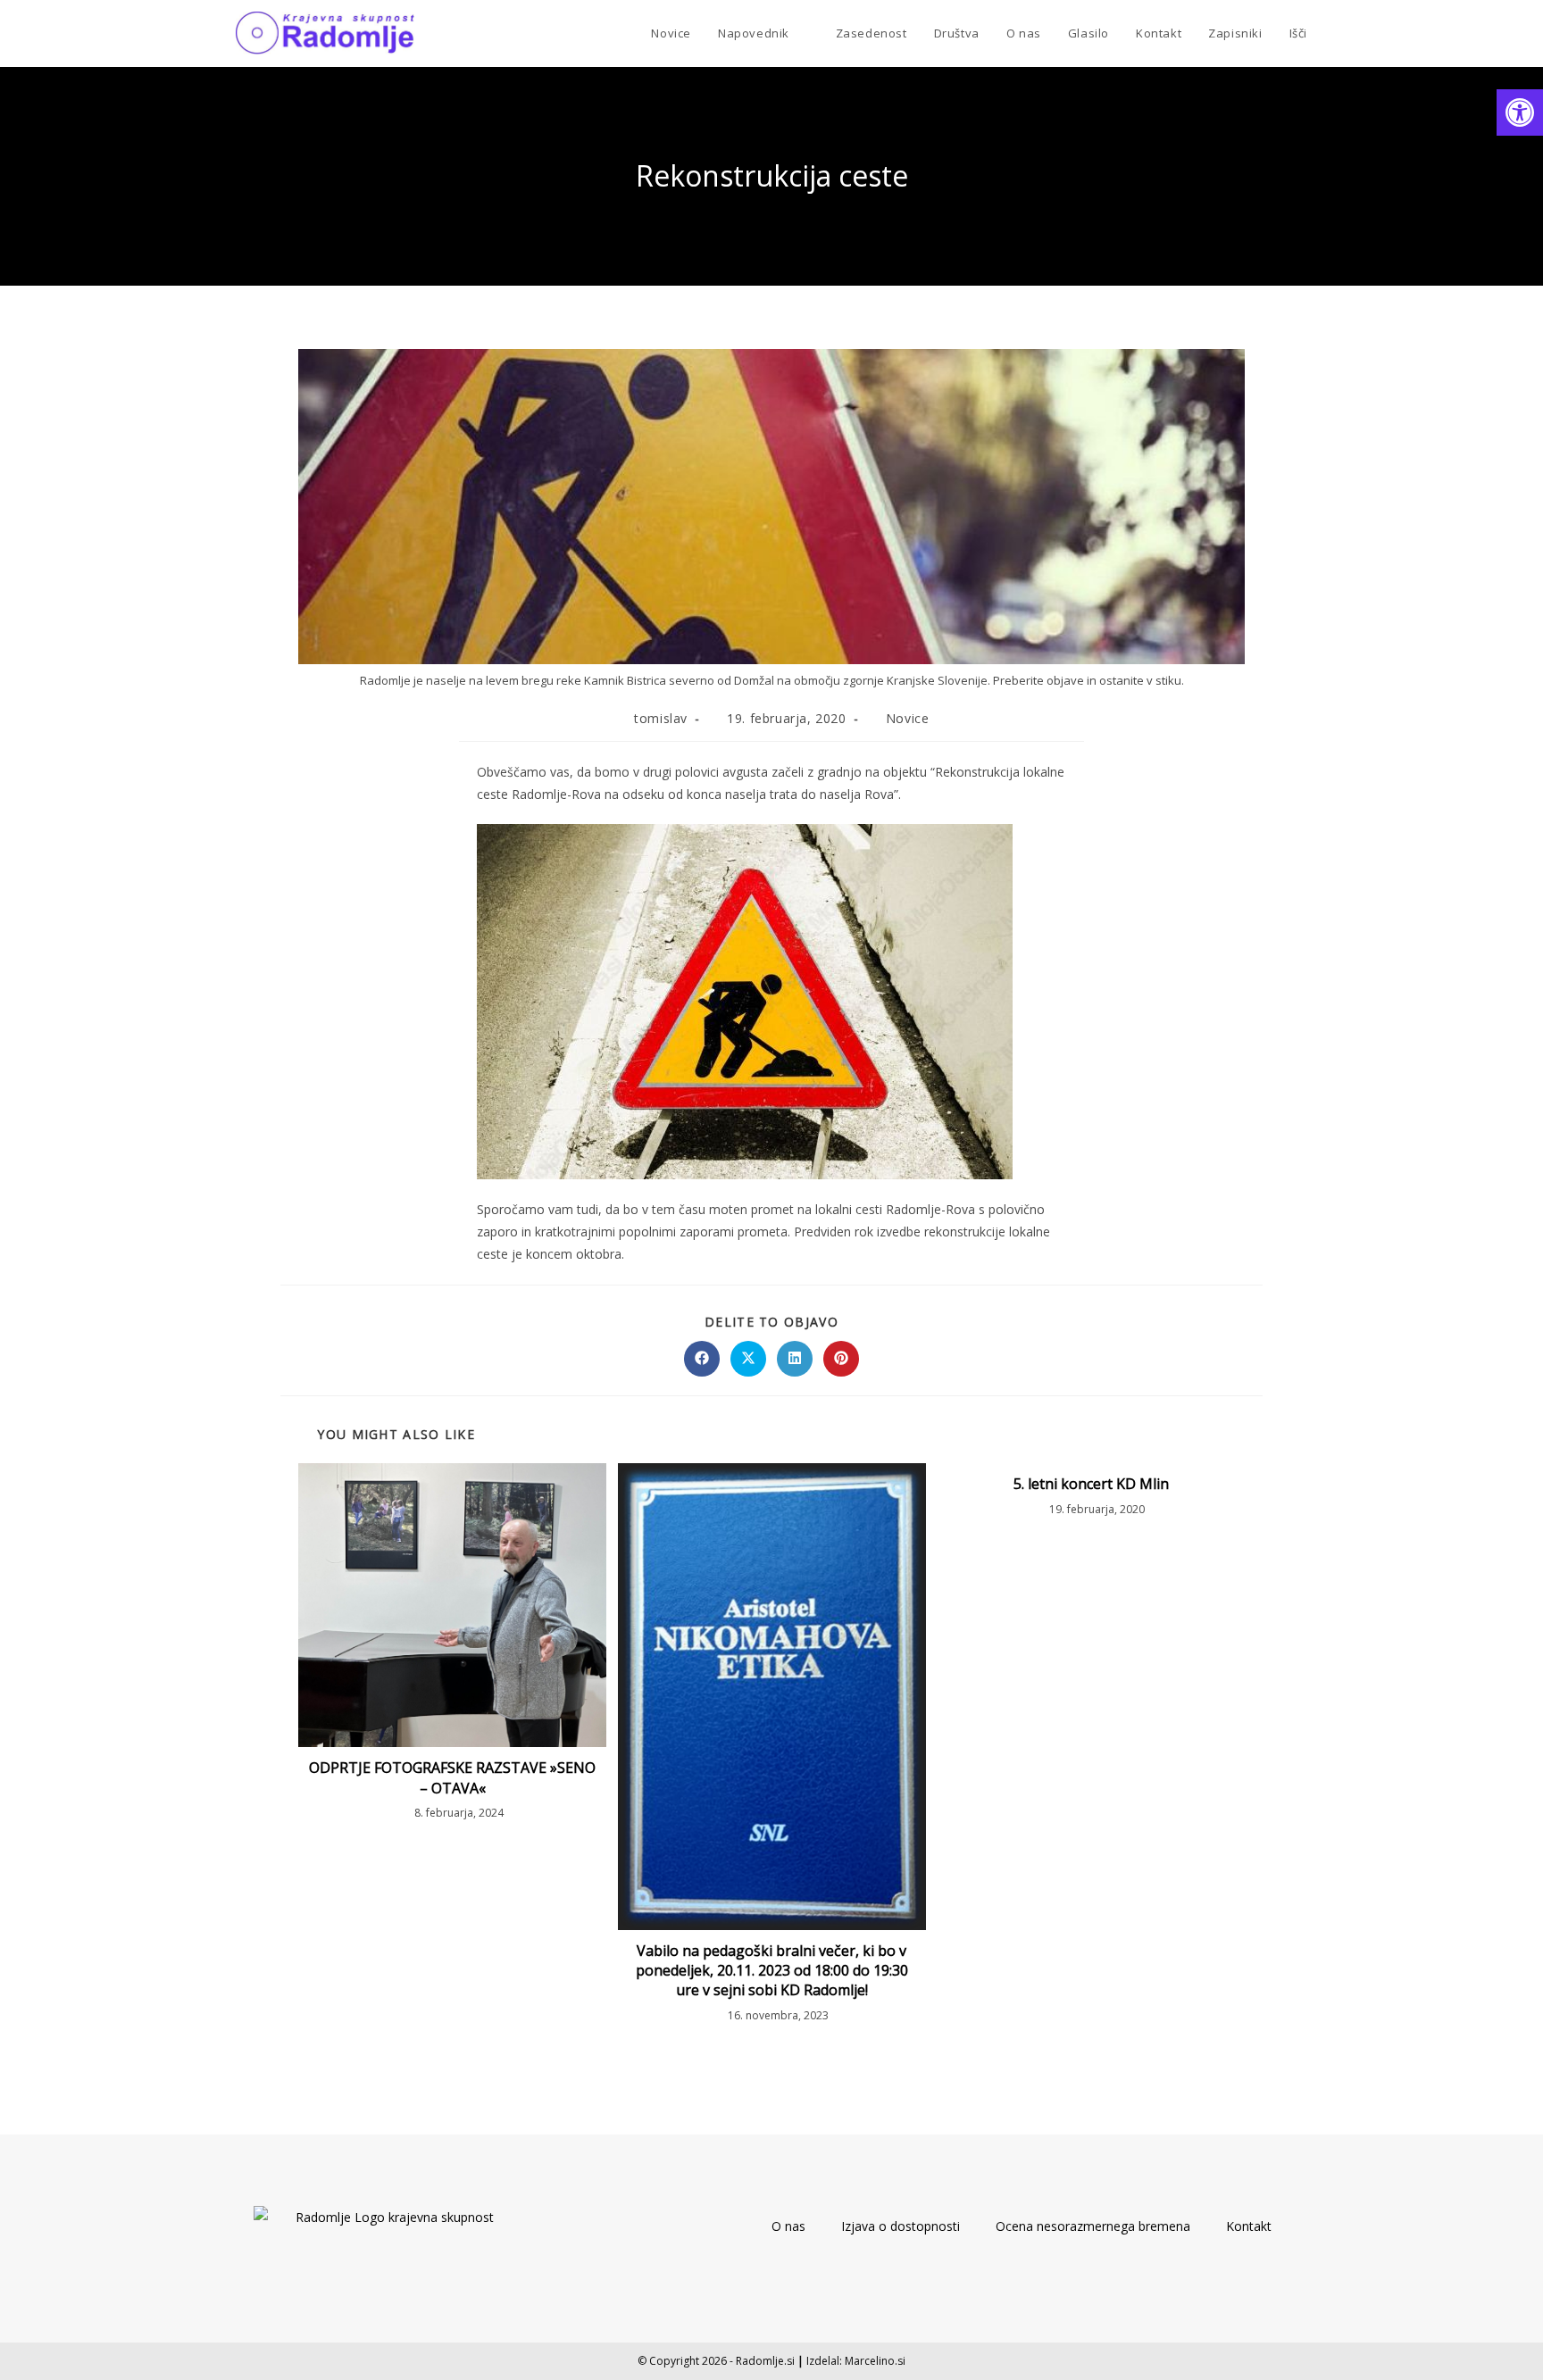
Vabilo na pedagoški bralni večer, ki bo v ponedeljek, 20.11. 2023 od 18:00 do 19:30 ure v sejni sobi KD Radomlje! (772, 1971)
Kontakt (1249, 2226)
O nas (788, 2226)
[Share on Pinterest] (841, 1359)
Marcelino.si (875, 2361)
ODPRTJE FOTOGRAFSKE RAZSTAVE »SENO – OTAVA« (452, 1777)
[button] (1520, 112)
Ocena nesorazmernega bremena (1093, 2226)
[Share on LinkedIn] (795, 1359)
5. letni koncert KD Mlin (1091, 1484)
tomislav (661, 718)
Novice (908, 718)
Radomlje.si (765, 2361)
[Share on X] (748, 1359)
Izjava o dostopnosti (901, 2226)
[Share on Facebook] (702, 1359)
